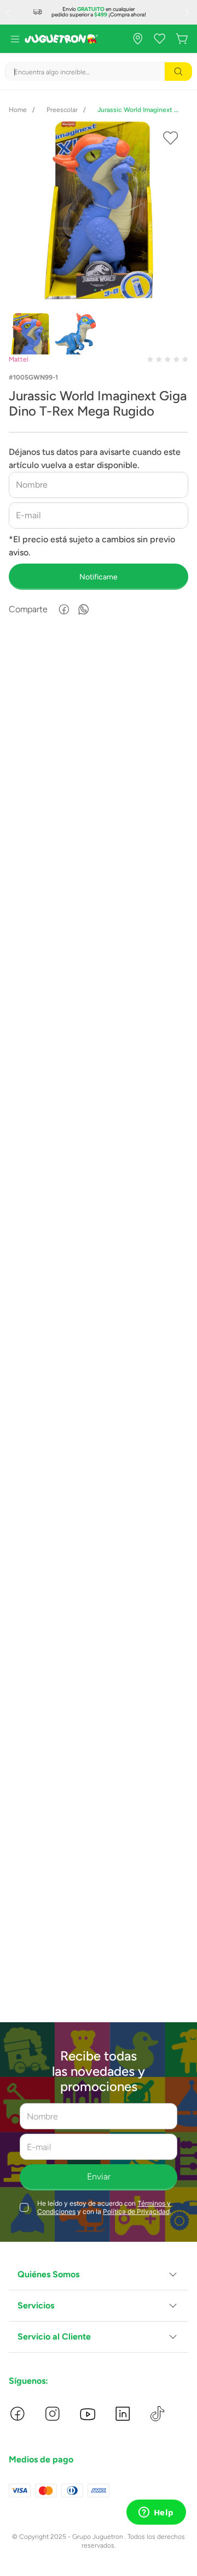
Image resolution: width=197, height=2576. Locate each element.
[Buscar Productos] (178, 72)
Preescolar (62, 110)
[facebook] (64, 609)
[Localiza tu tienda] (138, 39)
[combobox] (99, 72)
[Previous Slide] (9, 13)
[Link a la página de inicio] (18, 110)
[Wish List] (160, 39)
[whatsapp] (84, 609)
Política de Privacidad (136, 2211)
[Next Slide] (188, 13)
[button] (99, 2275)
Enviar (99, 2177)
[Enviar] (99, 577)
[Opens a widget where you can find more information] (156, 2513)
